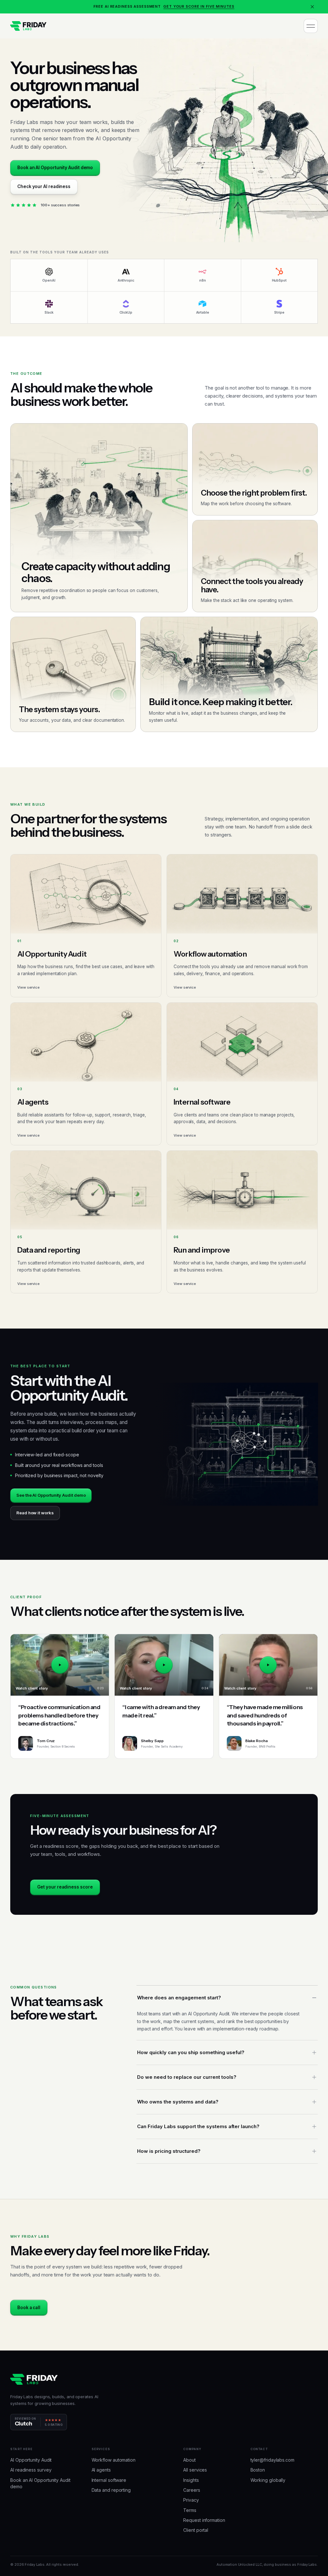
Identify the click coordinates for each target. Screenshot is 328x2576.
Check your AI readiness (44, 186)
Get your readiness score (65, 1887)
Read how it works (35, 1513)
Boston (258, 2470)
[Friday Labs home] (28, 26)
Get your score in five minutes (199, 6)
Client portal (196, 2530)
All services (195, 2470)
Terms (190, 2510)
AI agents (101, 2470)
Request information (204, 2520)
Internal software (109, 2480)
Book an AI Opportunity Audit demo (55, 168)
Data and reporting (111, 2490)
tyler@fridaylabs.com (272, 2460)
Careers (192, 2490)
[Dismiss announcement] (312, 7)
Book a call (29, 2308)
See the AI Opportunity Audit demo (51, 1495)
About (189, 2460)
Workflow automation (114, 2460)
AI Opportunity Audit (31, 2460)
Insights (191, 2480)
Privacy (191, 2500)
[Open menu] (311, 26)
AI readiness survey (31, 2470)
